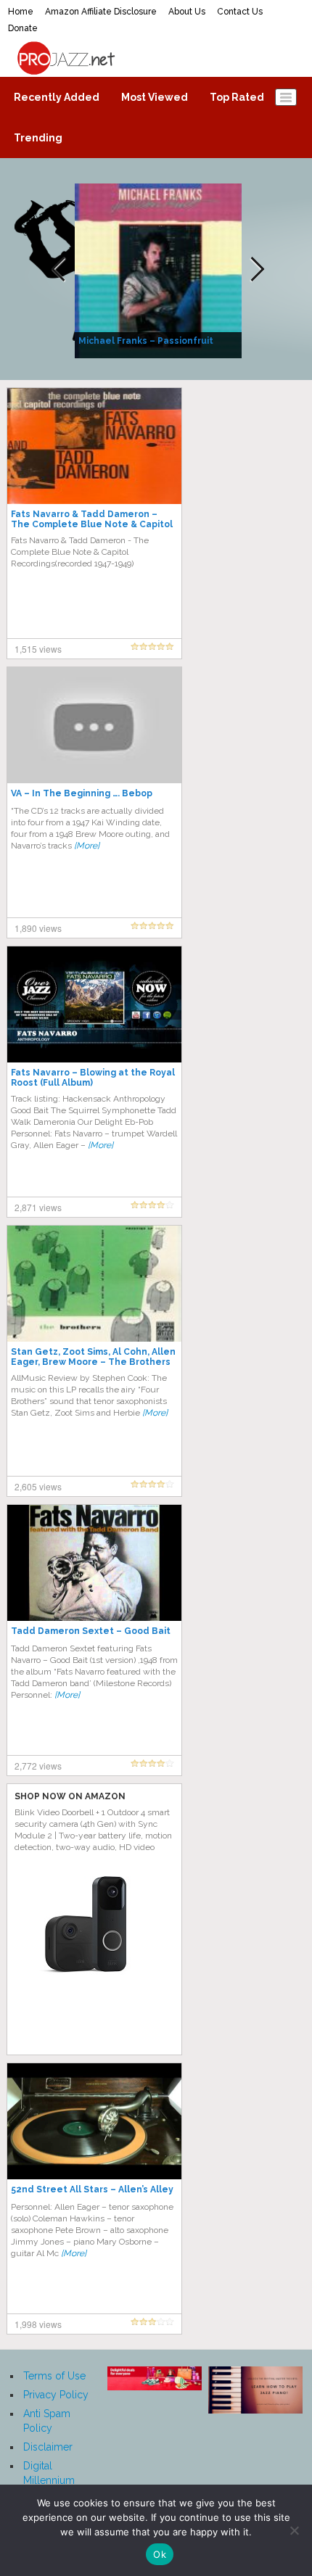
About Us (187, 12)
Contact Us (240, 12)
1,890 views (38, 928)
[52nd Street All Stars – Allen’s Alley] (94, 2121)
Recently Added (57, 97)
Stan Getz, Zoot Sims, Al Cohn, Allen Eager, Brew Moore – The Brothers (93, 1357)
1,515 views (38, 649)
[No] (294, 2530)
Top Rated (237, 97)
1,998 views (38, 2324)
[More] (87, 846)
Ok (160, 2554)
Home (21, 12)
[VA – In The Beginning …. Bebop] (94, 724)
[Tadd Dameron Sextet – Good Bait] (94, 1562)
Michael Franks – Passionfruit (146, 341)
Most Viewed (155, 97)
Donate (23, 28)
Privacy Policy (56, 2395)
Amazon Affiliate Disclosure (101, 12)
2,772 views (38, 1766)
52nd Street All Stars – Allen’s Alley (92, 2189)
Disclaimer (48, 2447)
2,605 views (38, 1486)
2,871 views (38, 1207)
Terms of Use (54, 2376)
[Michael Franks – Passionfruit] (160, 270)
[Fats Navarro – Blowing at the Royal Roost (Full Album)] (94, 1004)
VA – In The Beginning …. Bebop (82, 793)
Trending (38, 138)
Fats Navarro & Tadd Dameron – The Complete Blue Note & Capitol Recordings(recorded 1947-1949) (92, 524)
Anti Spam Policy (47, 2421)
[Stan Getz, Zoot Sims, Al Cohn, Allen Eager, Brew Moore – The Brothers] (94, 1283)
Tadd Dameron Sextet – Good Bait (91, 1631)
